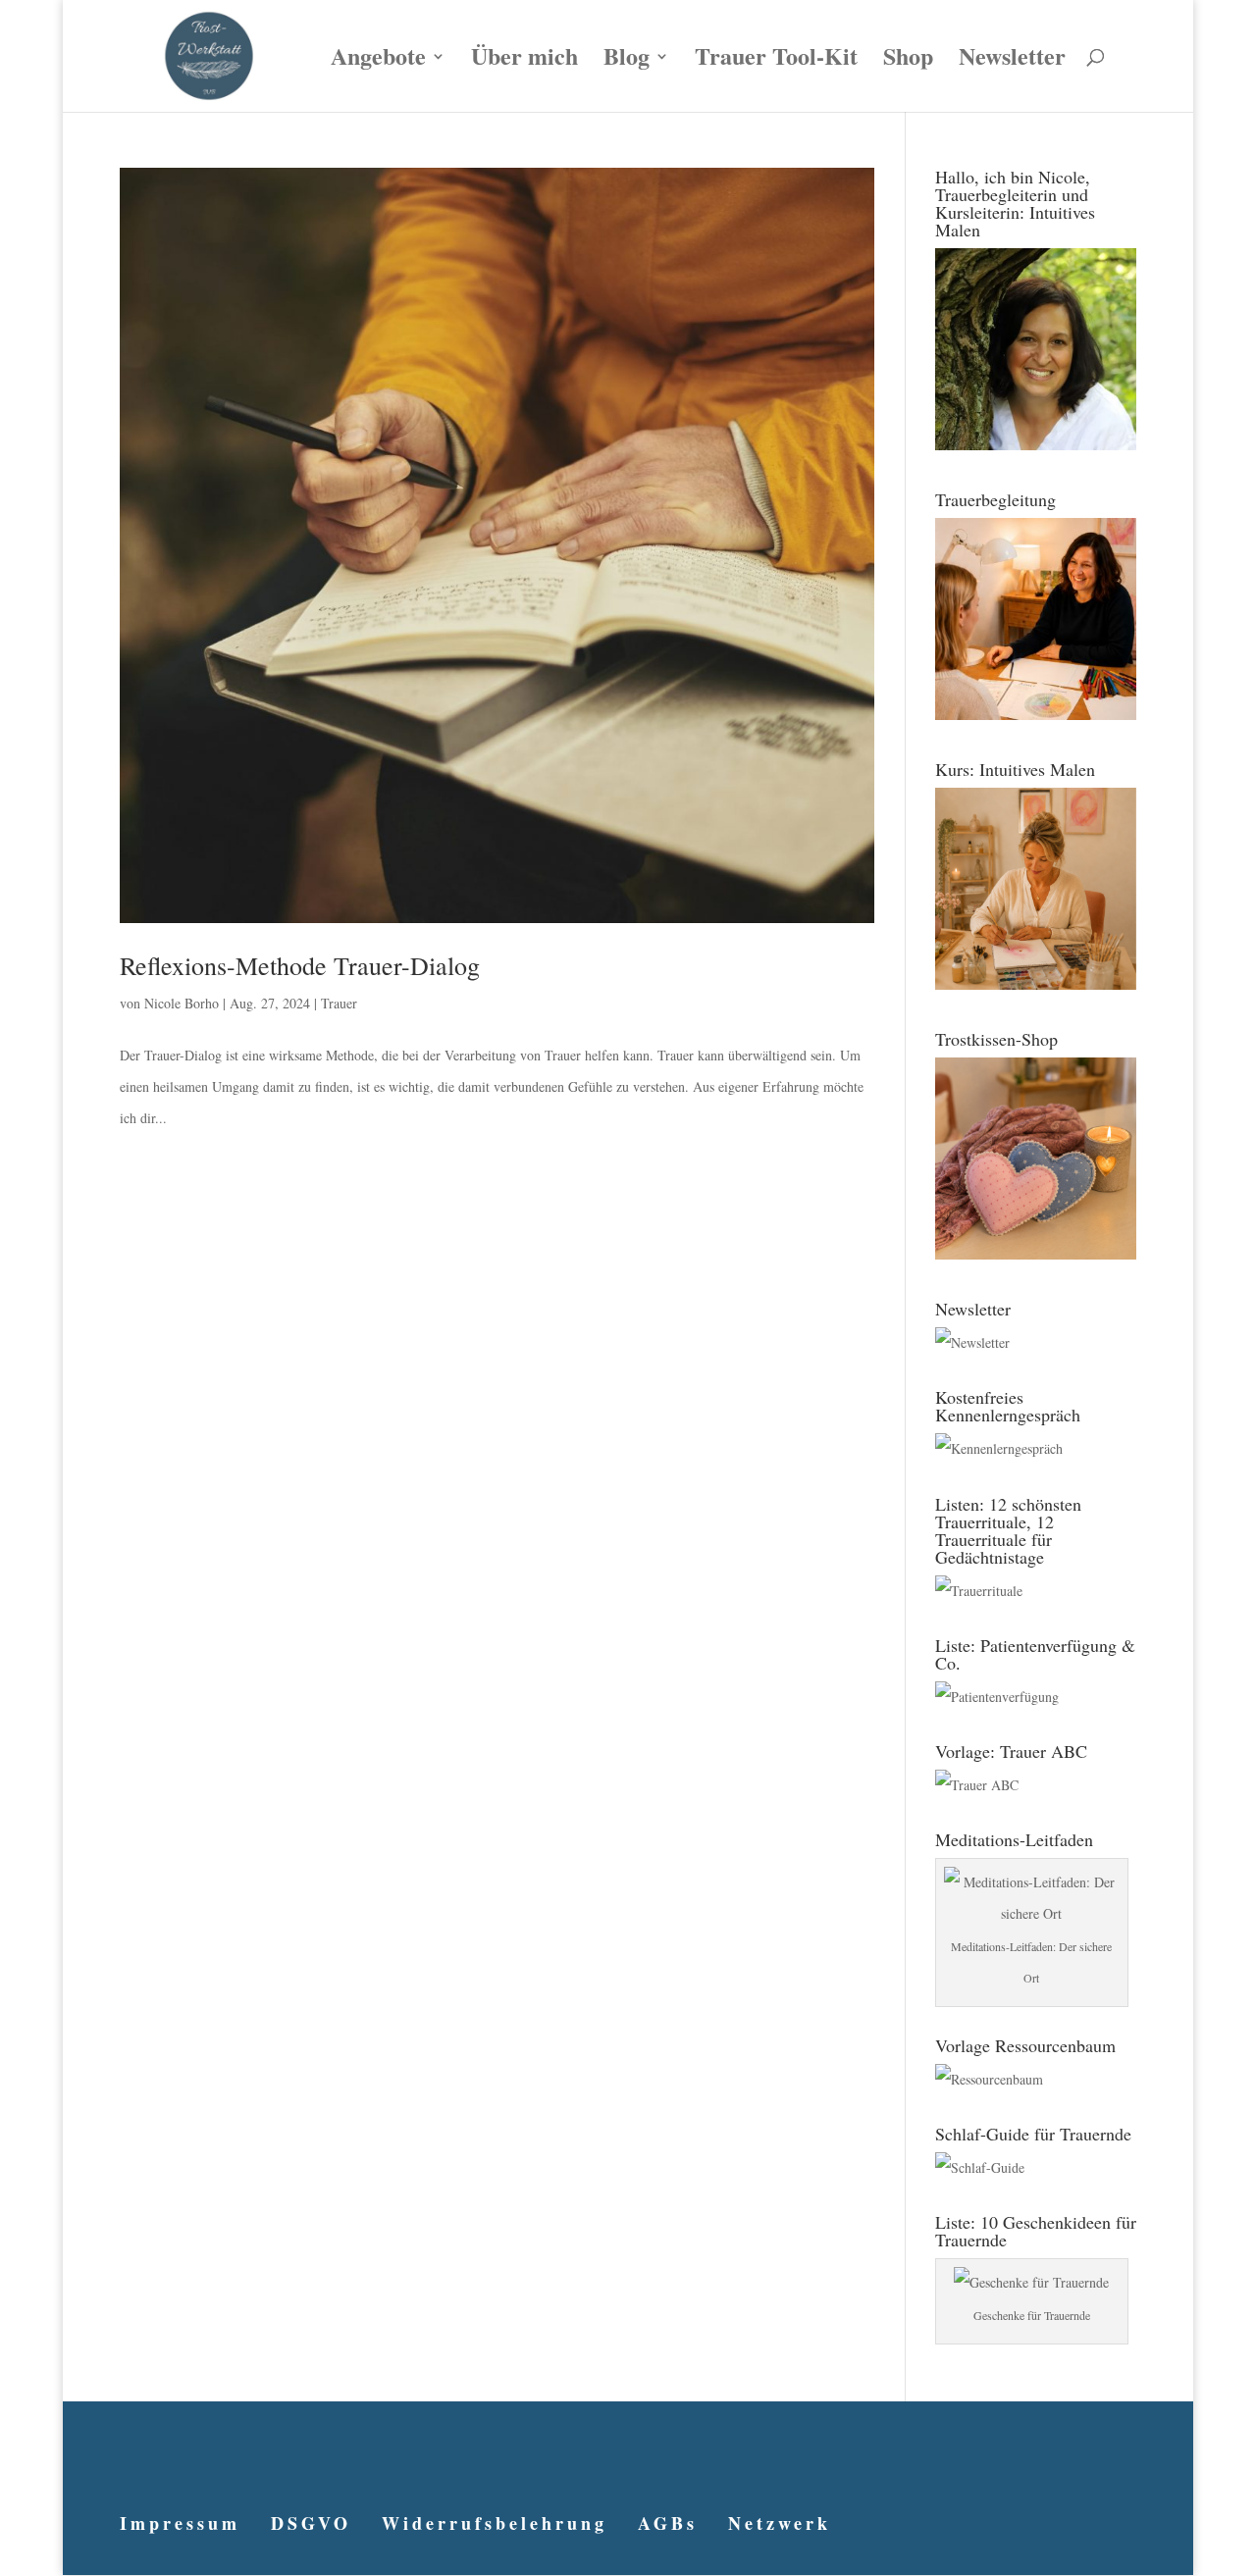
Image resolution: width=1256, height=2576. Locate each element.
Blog (627, 61)
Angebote (378, 61)
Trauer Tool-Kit (776, 61)
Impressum (180, 2523)
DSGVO (311, 2523)
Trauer (339, 1003)
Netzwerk (780, 2523)
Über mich (524, 61)
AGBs (668, 2523)
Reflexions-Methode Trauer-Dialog (300, 965)
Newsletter (1012, 61)
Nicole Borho (182, 1003)
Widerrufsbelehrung (495, 2523)
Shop (908, 61)
